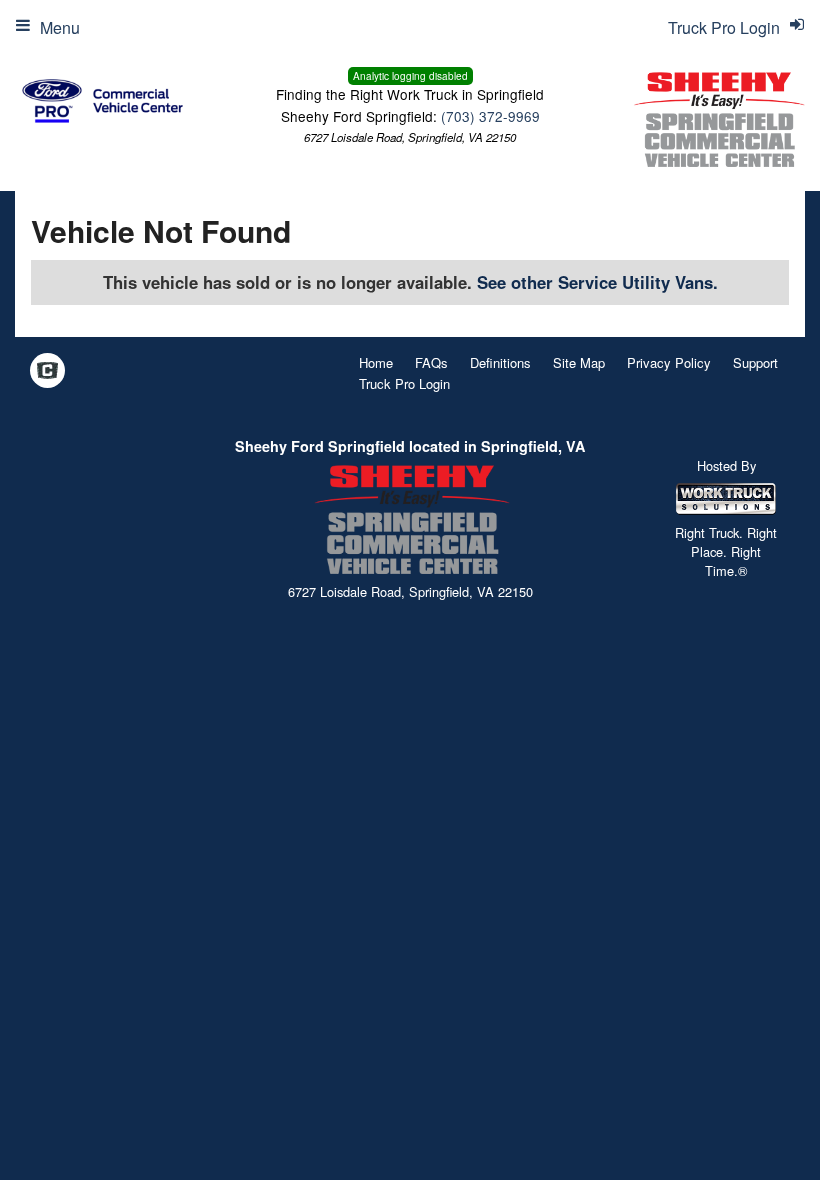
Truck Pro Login (404, 383)
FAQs (431, 362)
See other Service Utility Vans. (597, 282)
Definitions (500, 362)
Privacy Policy (669, 362)
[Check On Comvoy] (47, 372)
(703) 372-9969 (490, 116)
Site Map (579, 362)
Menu (60, 27)
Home (376, 362)
